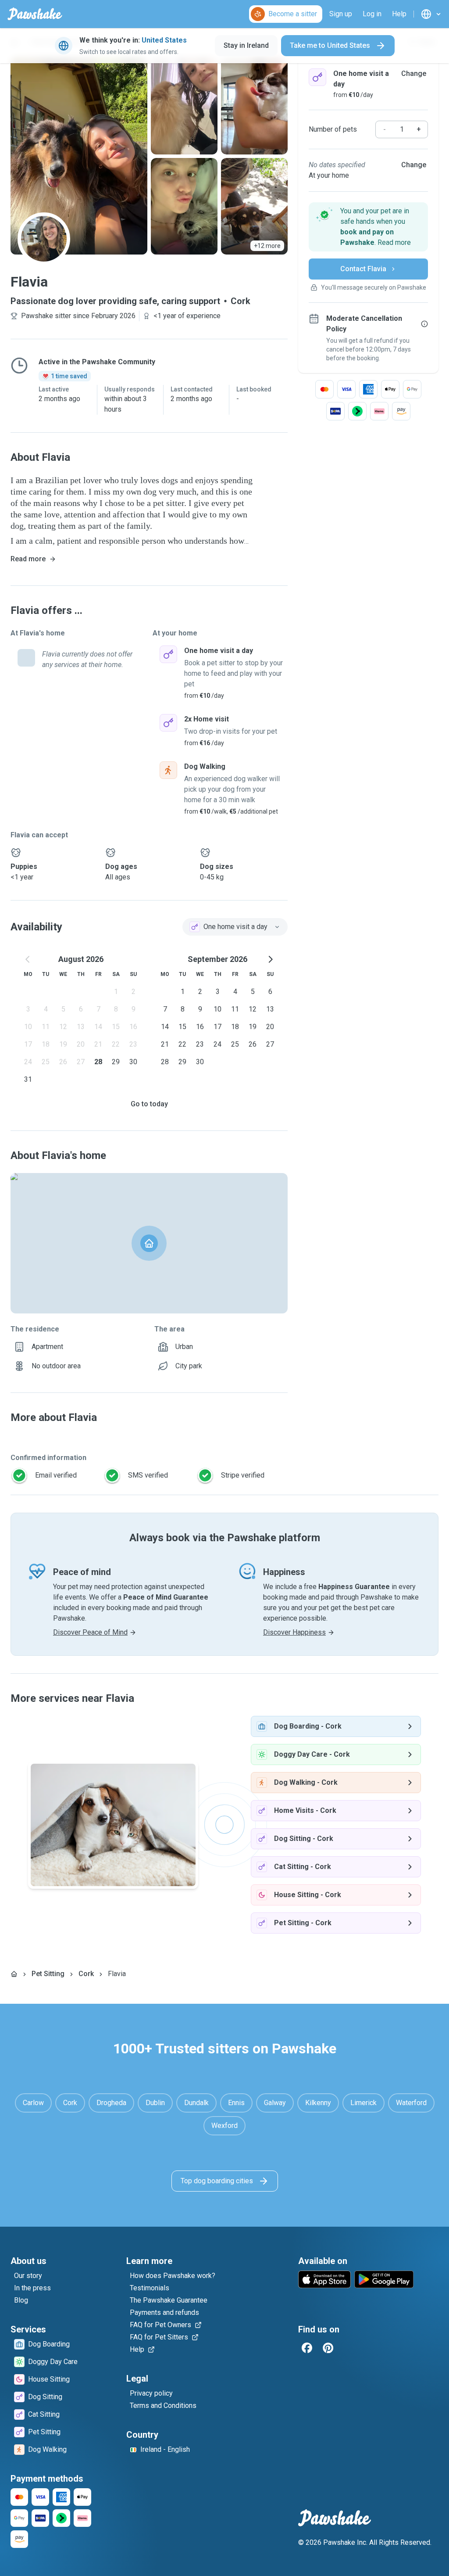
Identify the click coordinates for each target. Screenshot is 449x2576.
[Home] (14, 1974)
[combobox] (235, 927)
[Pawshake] (35, 14)
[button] (368, 227)
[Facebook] (307, 2348)
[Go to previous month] (28, 959)
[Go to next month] (270, 959)
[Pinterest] (328, 2348)
